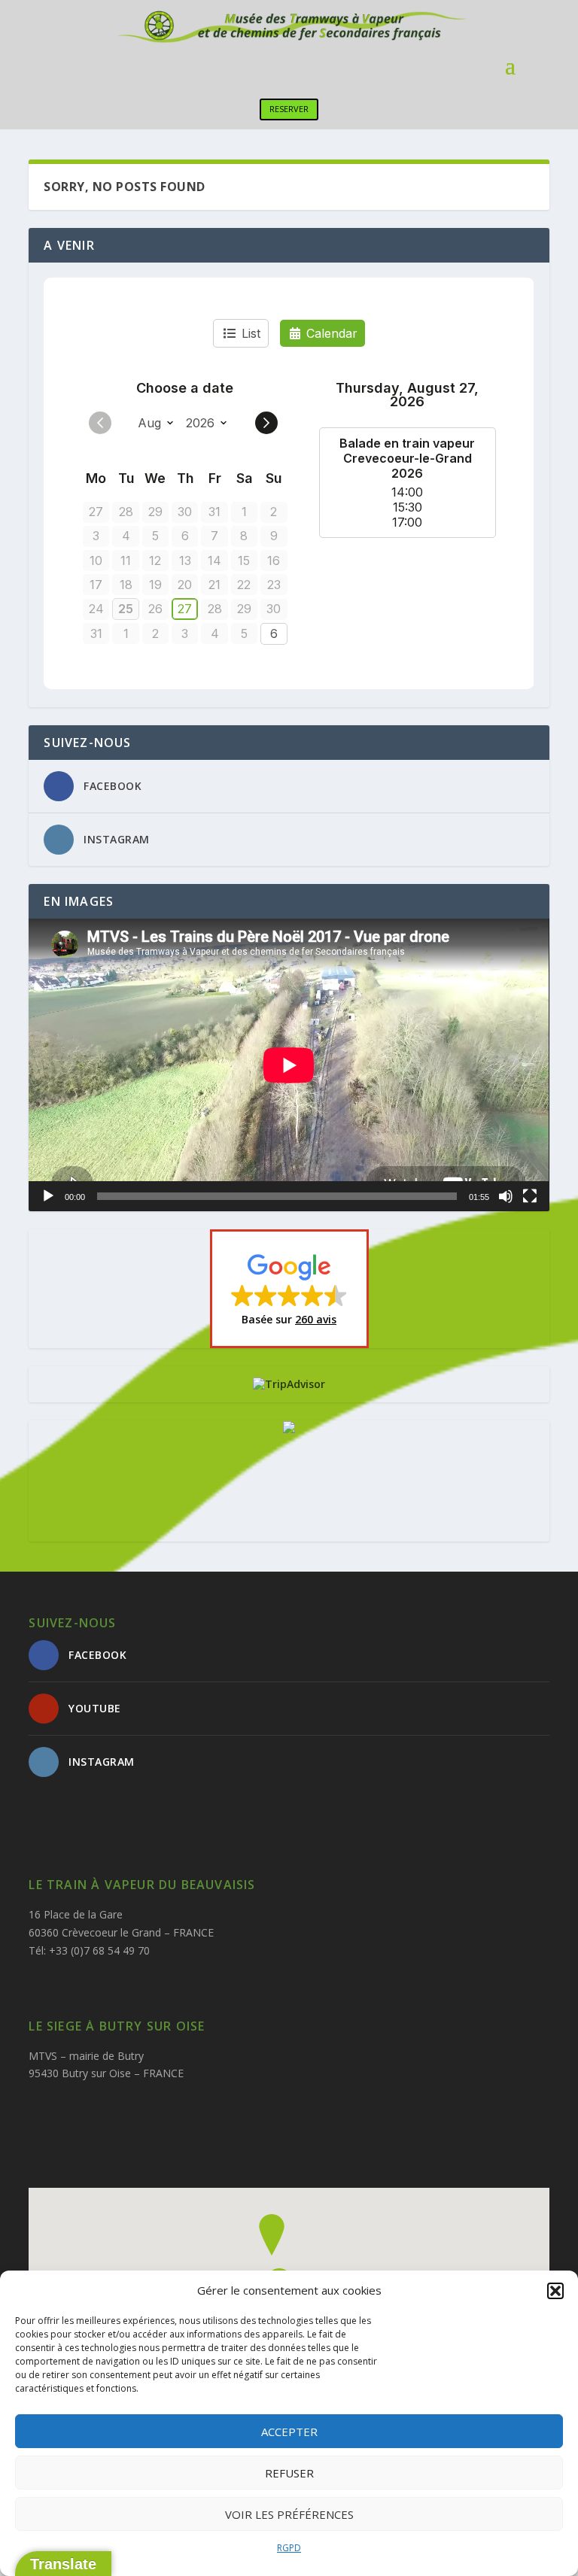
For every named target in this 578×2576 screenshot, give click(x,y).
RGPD (289, 2548)
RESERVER (289, 109)
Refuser (289, 2473)
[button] (555, 2291)
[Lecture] (48, 1196)
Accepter (289, 2432)
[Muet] (506, 1196)
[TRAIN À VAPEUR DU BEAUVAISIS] (289, 1429)
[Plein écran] (530, 1196)
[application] (289, 1065)
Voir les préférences (289, 2514)
